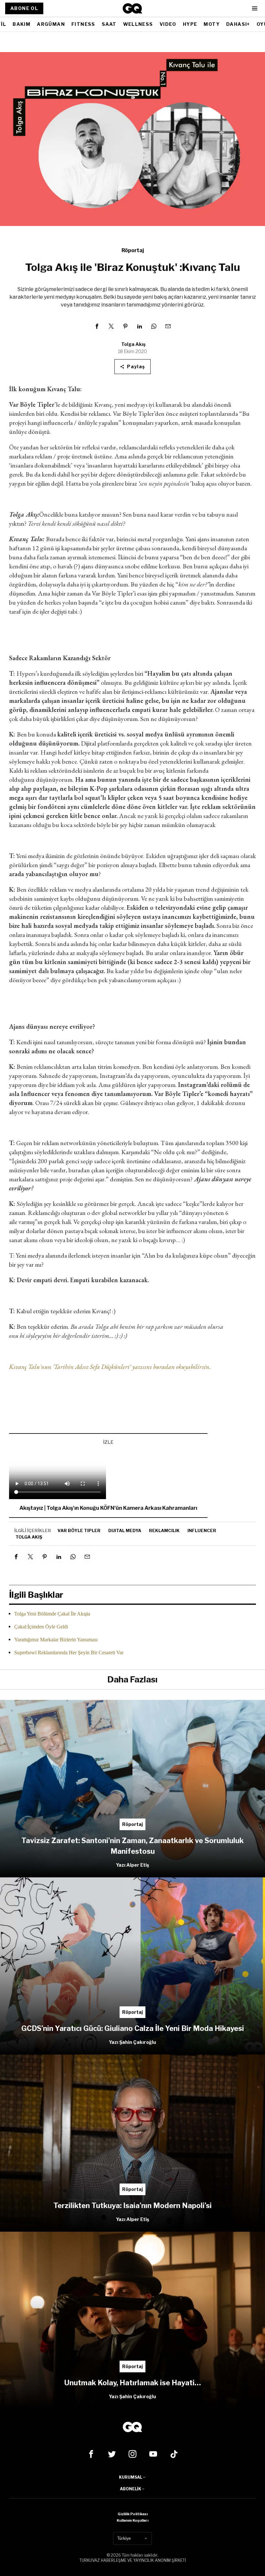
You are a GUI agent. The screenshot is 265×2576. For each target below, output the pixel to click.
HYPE (190, 24)
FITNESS (83, 24)
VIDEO (168, 24)
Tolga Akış (133, 344)
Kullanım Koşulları (132, 2520)
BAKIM (21, 24)
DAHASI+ (238, 24)
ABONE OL (24, 8)
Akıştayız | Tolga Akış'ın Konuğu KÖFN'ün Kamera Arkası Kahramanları (108, 1508)
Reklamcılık (164, 1530)
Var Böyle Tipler (79, 1530)
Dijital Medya (125, 1530)
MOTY (212, 24)
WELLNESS (138, 24)
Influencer (202, 1530)
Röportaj (133, 250)
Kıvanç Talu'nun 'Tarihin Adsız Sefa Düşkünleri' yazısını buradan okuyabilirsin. (111, 1367)
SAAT (109, 24)
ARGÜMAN (51, 24)
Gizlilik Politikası (133, 2514)
